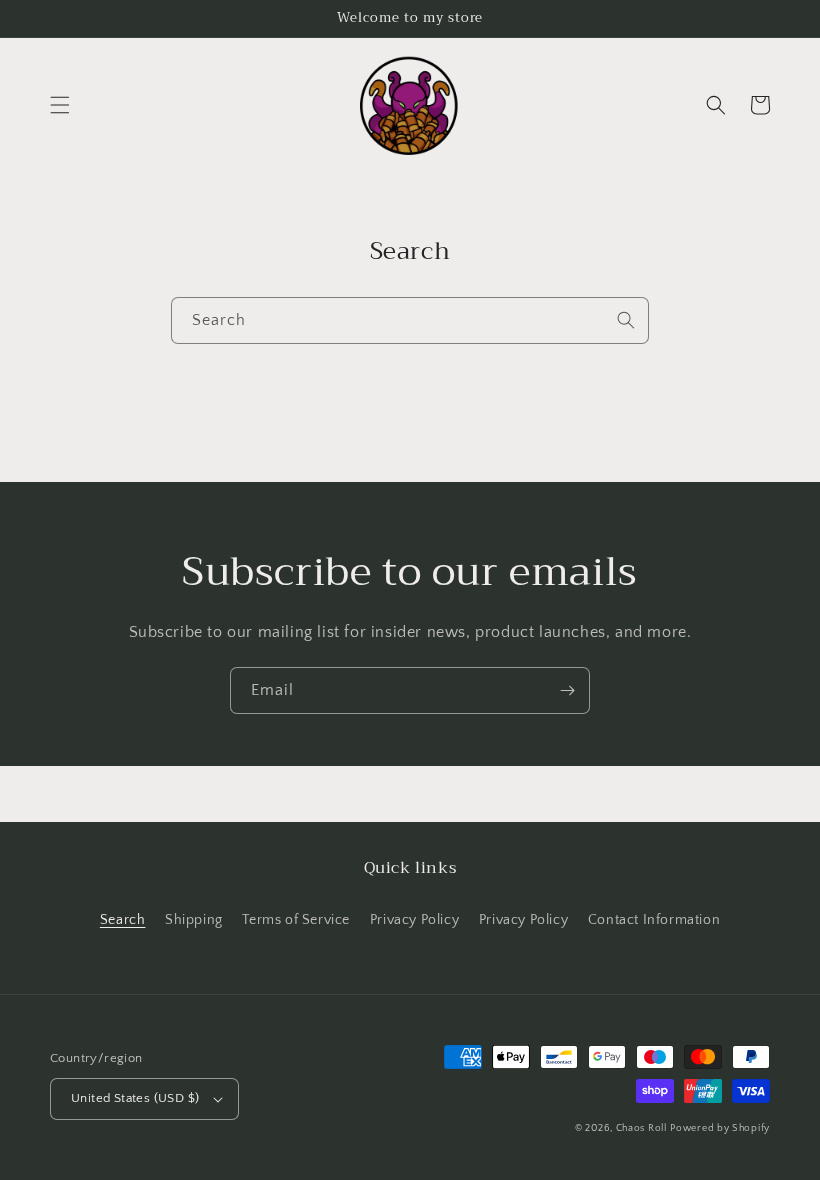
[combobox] (410, 320)
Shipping (194, 920)
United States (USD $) (135, 1098)
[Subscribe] (567, 690)
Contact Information (654, 920)
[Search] (626, 320)
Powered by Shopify (720, 1128)
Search (123, 920)
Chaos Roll (641, 1128)
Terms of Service (296, 920)
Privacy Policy (414, 920)
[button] (60, 105)
